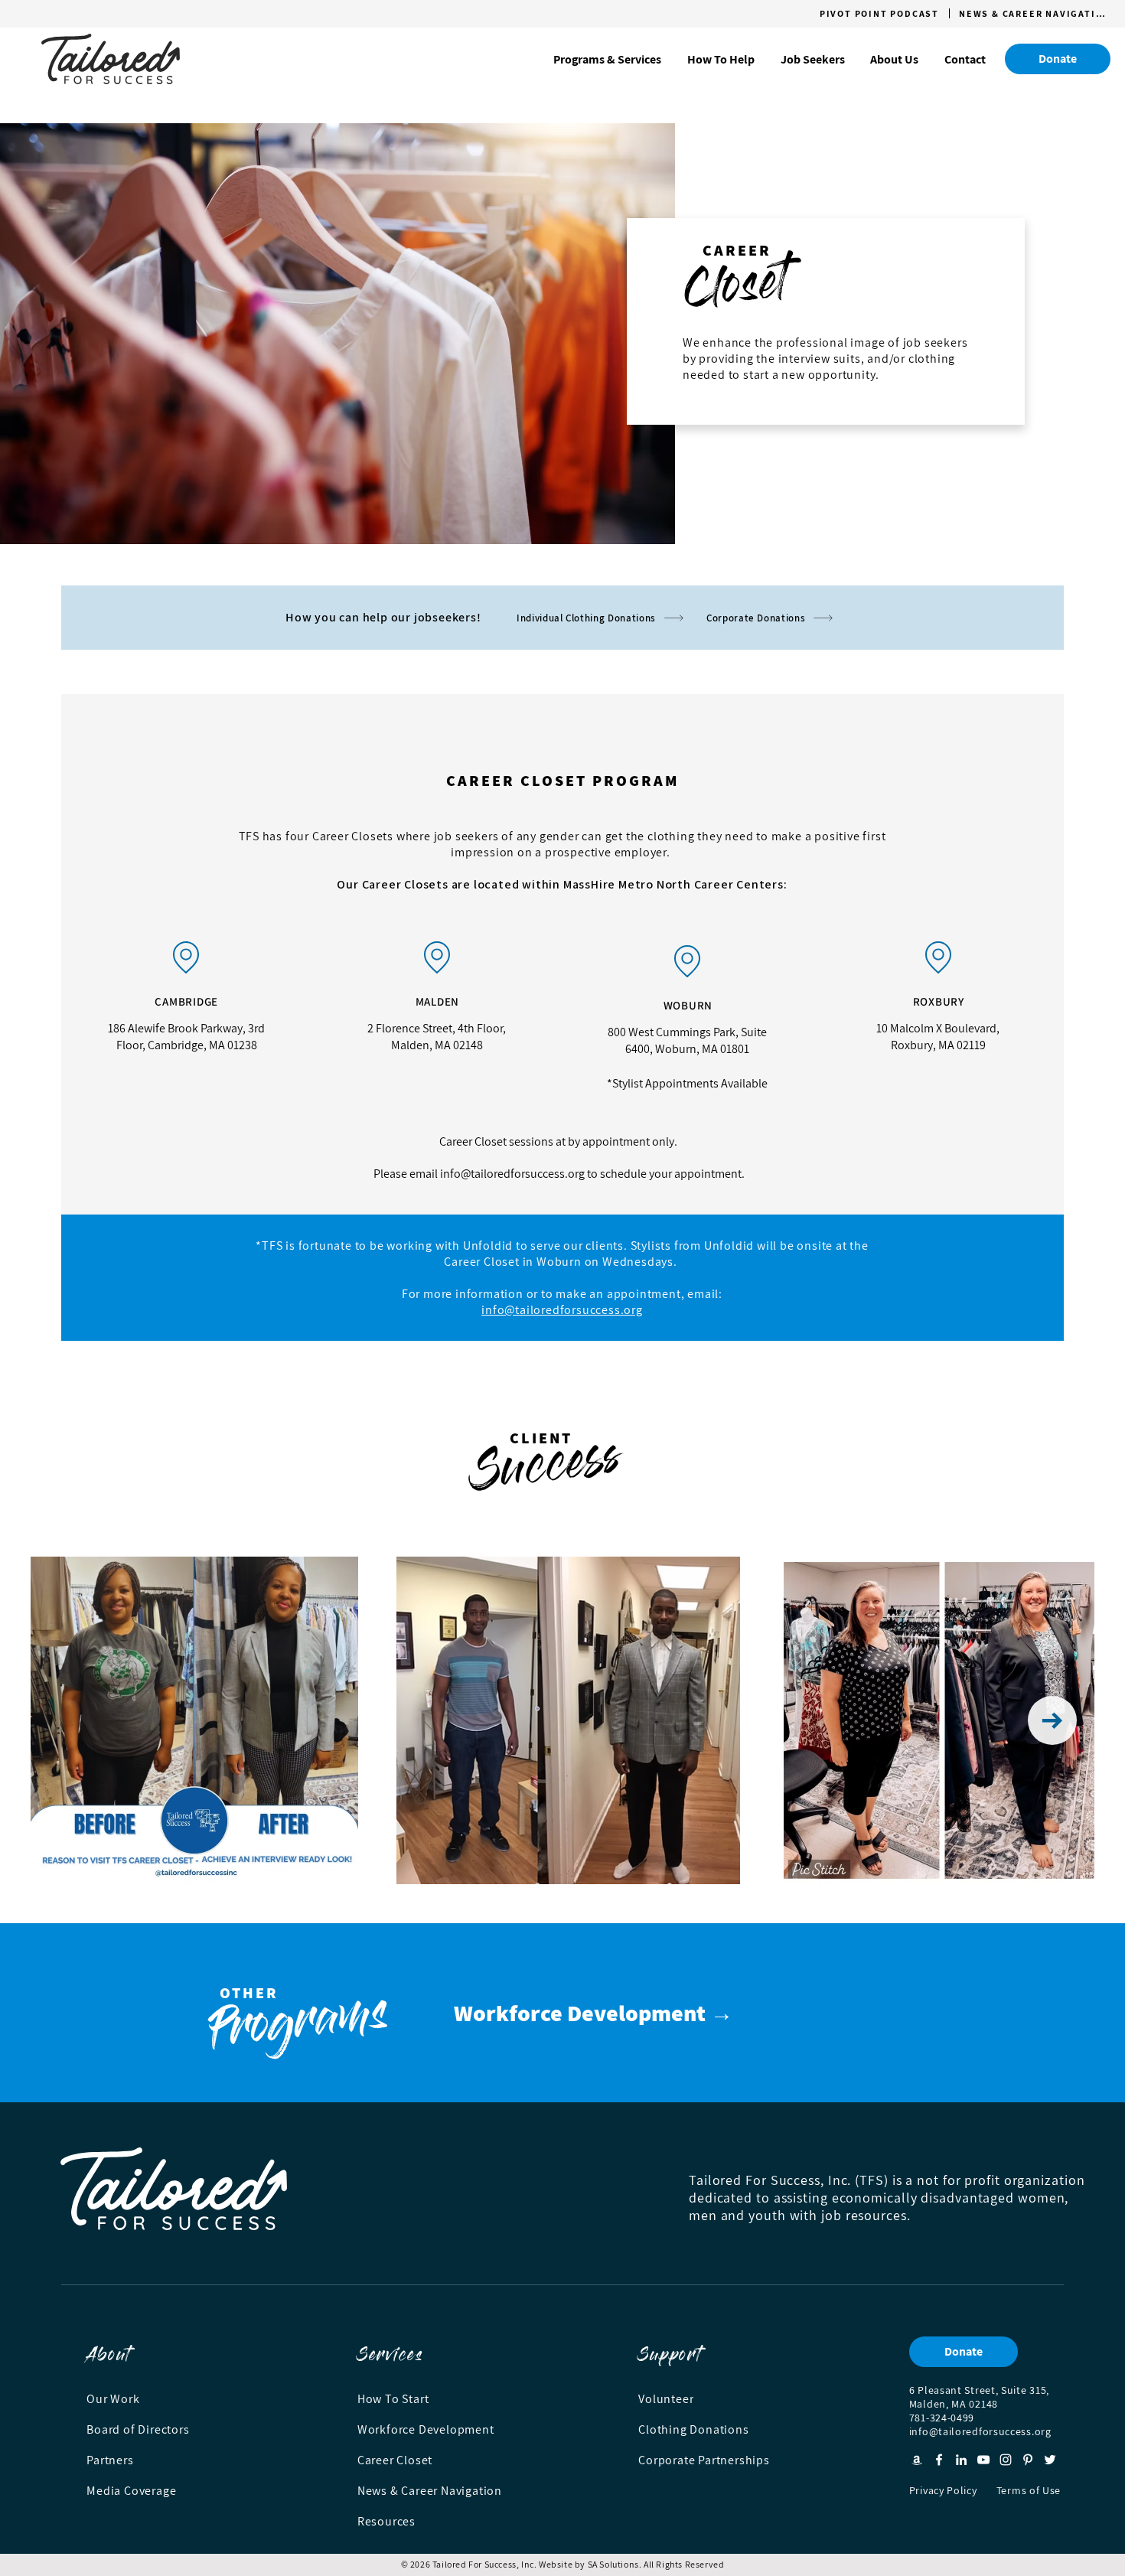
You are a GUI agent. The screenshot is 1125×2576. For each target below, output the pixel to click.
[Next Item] (1052, 1720)
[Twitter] (1050, 2460)
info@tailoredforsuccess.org (512, 1174)
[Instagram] (1006, 2460)
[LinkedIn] (961, 2460)
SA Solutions (613, 2564)
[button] (607, 59)
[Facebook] (939, 2460)
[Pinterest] (1028, 2460)
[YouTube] (983, 2460)
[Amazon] (917, 2460)
